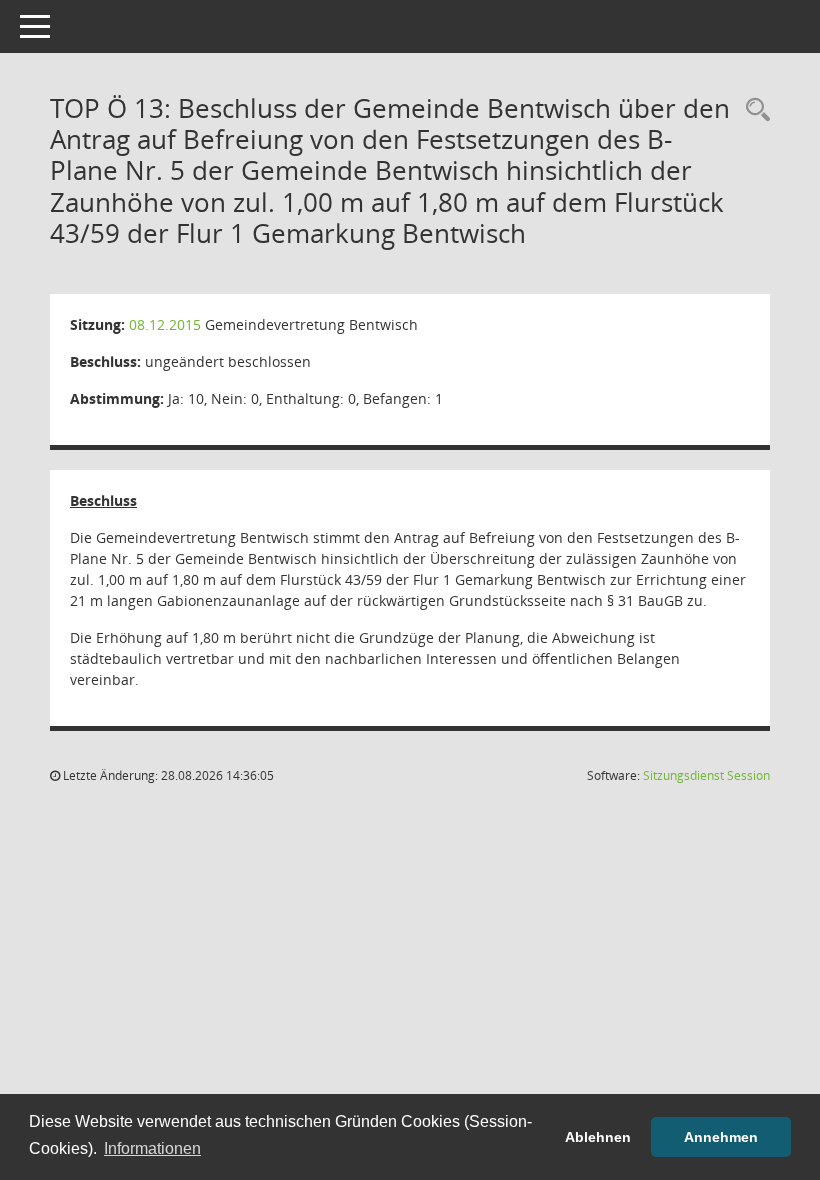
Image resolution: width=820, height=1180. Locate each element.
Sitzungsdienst (706, 775)
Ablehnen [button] (598, 1137)
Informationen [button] (152, 1148)
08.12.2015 (165, 324)
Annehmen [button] (721, 1137)
